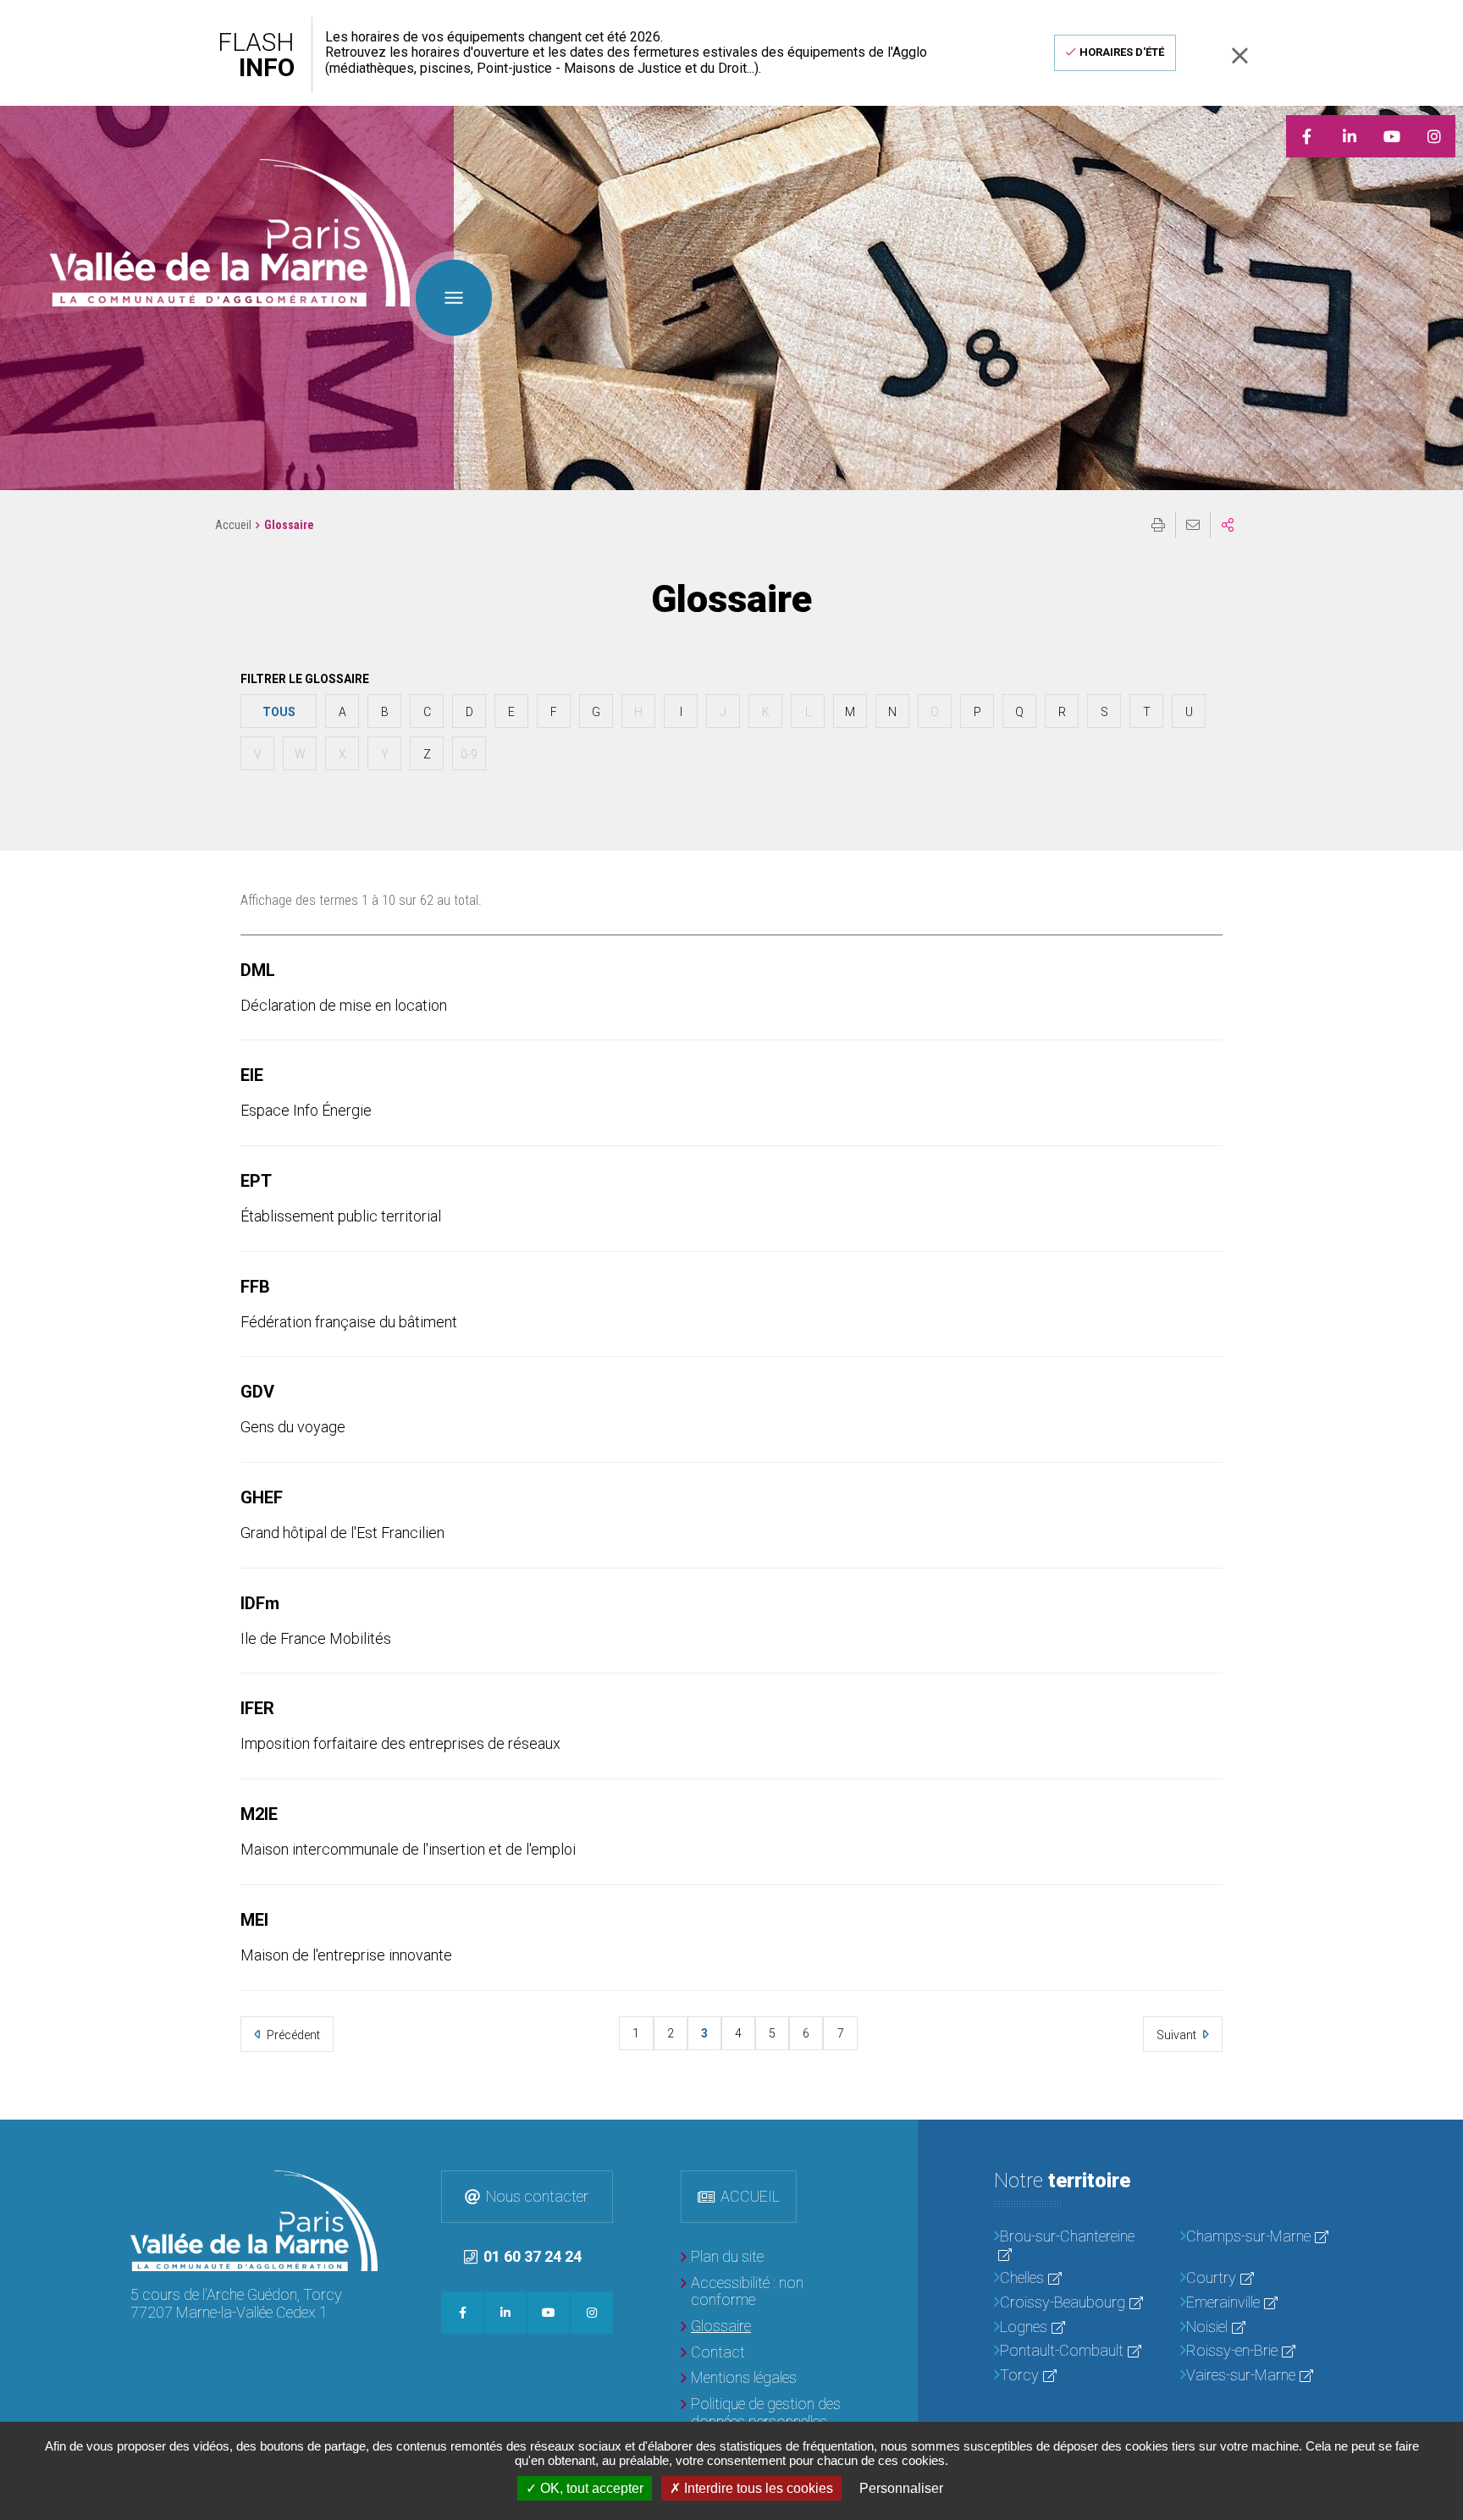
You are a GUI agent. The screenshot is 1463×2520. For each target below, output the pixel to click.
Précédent (292, 2035)
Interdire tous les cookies (757, 2488)
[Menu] (454, 297)
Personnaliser (901, 2488)
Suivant (1178, 2035)
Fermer (1239, 55)
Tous (279, 712)
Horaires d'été (1122, 52)
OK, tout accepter (590, 2488)
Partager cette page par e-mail (1193, 525)
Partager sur (1228, 525)
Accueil (233, 525)
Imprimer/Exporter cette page (1158, 525)
